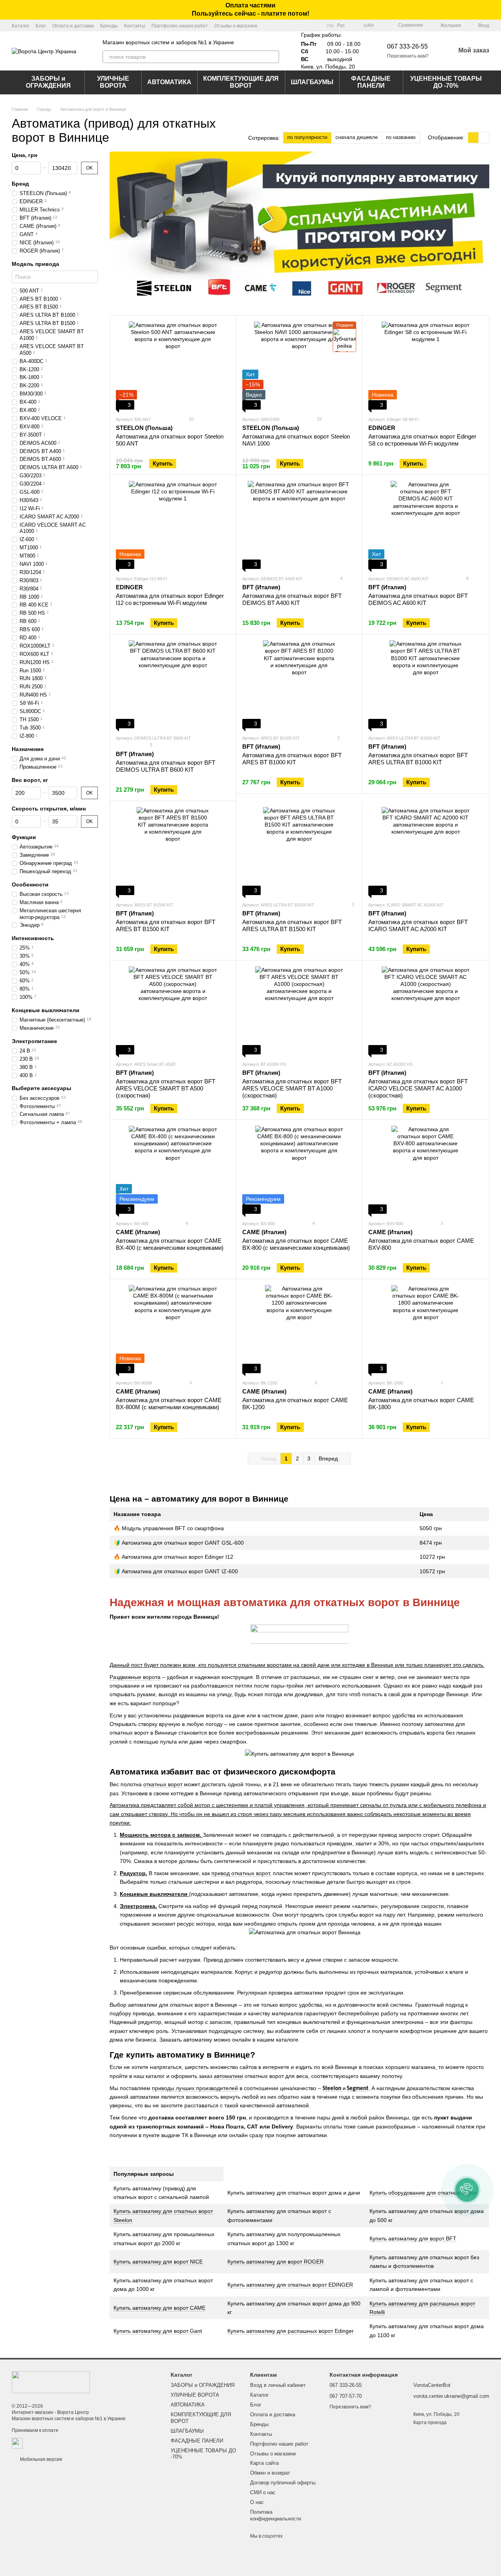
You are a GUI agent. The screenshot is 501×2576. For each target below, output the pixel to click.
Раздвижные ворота (135, 1677)
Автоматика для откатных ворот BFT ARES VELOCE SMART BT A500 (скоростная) (166, 1088)
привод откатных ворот (241, 1873)
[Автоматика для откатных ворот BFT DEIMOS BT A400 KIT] (299, 525)
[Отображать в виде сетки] (473, 138)
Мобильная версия (41, 2459)
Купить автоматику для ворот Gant (158, 2331)
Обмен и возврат (270, 2473)
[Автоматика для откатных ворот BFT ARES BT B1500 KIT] (173, 851)
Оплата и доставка (73, 26)
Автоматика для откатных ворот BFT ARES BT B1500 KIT (166, 925)
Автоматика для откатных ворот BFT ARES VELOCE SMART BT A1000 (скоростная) (292, 1088)
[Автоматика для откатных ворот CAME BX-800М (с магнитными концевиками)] (173, 1329)
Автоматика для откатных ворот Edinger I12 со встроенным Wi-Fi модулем (170, 599)
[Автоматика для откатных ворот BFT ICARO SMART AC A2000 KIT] (425, 851)
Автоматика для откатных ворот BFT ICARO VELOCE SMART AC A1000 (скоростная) (418, 1088)
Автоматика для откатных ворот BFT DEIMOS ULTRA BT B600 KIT (166, 766)
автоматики (228, 2076)
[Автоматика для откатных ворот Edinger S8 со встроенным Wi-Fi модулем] (425, 366)
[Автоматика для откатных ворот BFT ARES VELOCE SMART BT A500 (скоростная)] (173, 1010)
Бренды (109, 26)
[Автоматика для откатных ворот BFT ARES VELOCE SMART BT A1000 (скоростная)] (299, 1010)
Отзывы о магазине (236, 26)
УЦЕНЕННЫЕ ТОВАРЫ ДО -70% (446, 82)
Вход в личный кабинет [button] (278, 2385)
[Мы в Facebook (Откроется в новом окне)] (297, 25)
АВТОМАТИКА (169, 82)
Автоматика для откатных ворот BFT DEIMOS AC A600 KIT (418, 599)
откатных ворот (163, 1784)
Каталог (21, 26)
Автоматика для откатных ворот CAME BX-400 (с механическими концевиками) (170, 1244)
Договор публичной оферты (283, 2483)
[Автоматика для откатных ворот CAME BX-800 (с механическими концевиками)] (299, 1170)
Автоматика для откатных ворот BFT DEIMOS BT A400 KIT (292, 599)
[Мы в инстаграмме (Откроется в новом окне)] (315, 25)
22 (319, 419)
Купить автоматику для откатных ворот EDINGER (290, 2285)
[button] (495, 10)
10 (190, 419)
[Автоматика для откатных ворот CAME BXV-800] (425, 1170)
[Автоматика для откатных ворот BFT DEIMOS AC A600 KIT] (425, 525)
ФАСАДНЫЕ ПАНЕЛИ (371, 82)
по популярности (307, 137)
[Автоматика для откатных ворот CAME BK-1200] (299, 1329)
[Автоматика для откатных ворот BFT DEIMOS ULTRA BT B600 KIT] (173, 684)
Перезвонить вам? (408, 56)
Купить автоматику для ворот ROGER (276, 2262)
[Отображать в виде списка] (484, 138)
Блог (41, 26)
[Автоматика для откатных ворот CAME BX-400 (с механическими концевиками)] (173, 1170)
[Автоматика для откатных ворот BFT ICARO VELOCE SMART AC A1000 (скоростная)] (425, 1010)
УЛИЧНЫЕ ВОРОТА (113, 82)
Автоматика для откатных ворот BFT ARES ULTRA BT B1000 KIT (418, 759)
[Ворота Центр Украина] (51, 2382)
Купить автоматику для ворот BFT (413, 2238)
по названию (401, 137)
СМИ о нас (263, 2492)
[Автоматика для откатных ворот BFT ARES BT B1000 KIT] (299, 684)
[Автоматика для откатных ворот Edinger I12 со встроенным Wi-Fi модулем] (173, 525)
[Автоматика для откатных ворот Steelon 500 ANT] (173, 366)
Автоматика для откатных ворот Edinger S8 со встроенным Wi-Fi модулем (422, 440)
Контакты (135, 26)
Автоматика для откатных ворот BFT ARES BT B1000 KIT (292, 759)
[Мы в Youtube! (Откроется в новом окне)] (306, 25)
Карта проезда (430, 2423)
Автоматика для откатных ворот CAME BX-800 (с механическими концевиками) (296, 1244)
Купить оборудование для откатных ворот (423, 2193)
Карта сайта (264, 2463)
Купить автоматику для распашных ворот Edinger (291, 2331)
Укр (330, 25)
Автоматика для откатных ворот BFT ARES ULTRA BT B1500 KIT (292, 925)
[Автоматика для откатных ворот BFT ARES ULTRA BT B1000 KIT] (425, 684)
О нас (257, 2502)
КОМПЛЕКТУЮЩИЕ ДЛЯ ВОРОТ (241, 82)
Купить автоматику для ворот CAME (159, 2308)
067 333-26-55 (407, 46)
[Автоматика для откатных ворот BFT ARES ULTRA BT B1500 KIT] (299, 851)
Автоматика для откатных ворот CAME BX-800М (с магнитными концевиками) (169, 1404)
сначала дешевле (357, 137)
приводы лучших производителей (195, 2088)
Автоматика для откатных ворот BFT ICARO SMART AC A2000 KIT (418, 925)
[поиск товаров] (273, 57)
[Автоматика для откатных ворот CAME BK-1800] (425, 1329)
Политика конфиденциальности (276, 2515)
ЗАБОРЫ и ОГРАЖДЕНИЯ (48, 82)
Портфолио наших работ (180, 26)
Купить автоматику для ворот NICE (158, 2262)
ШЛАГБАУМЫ (312, 82)
